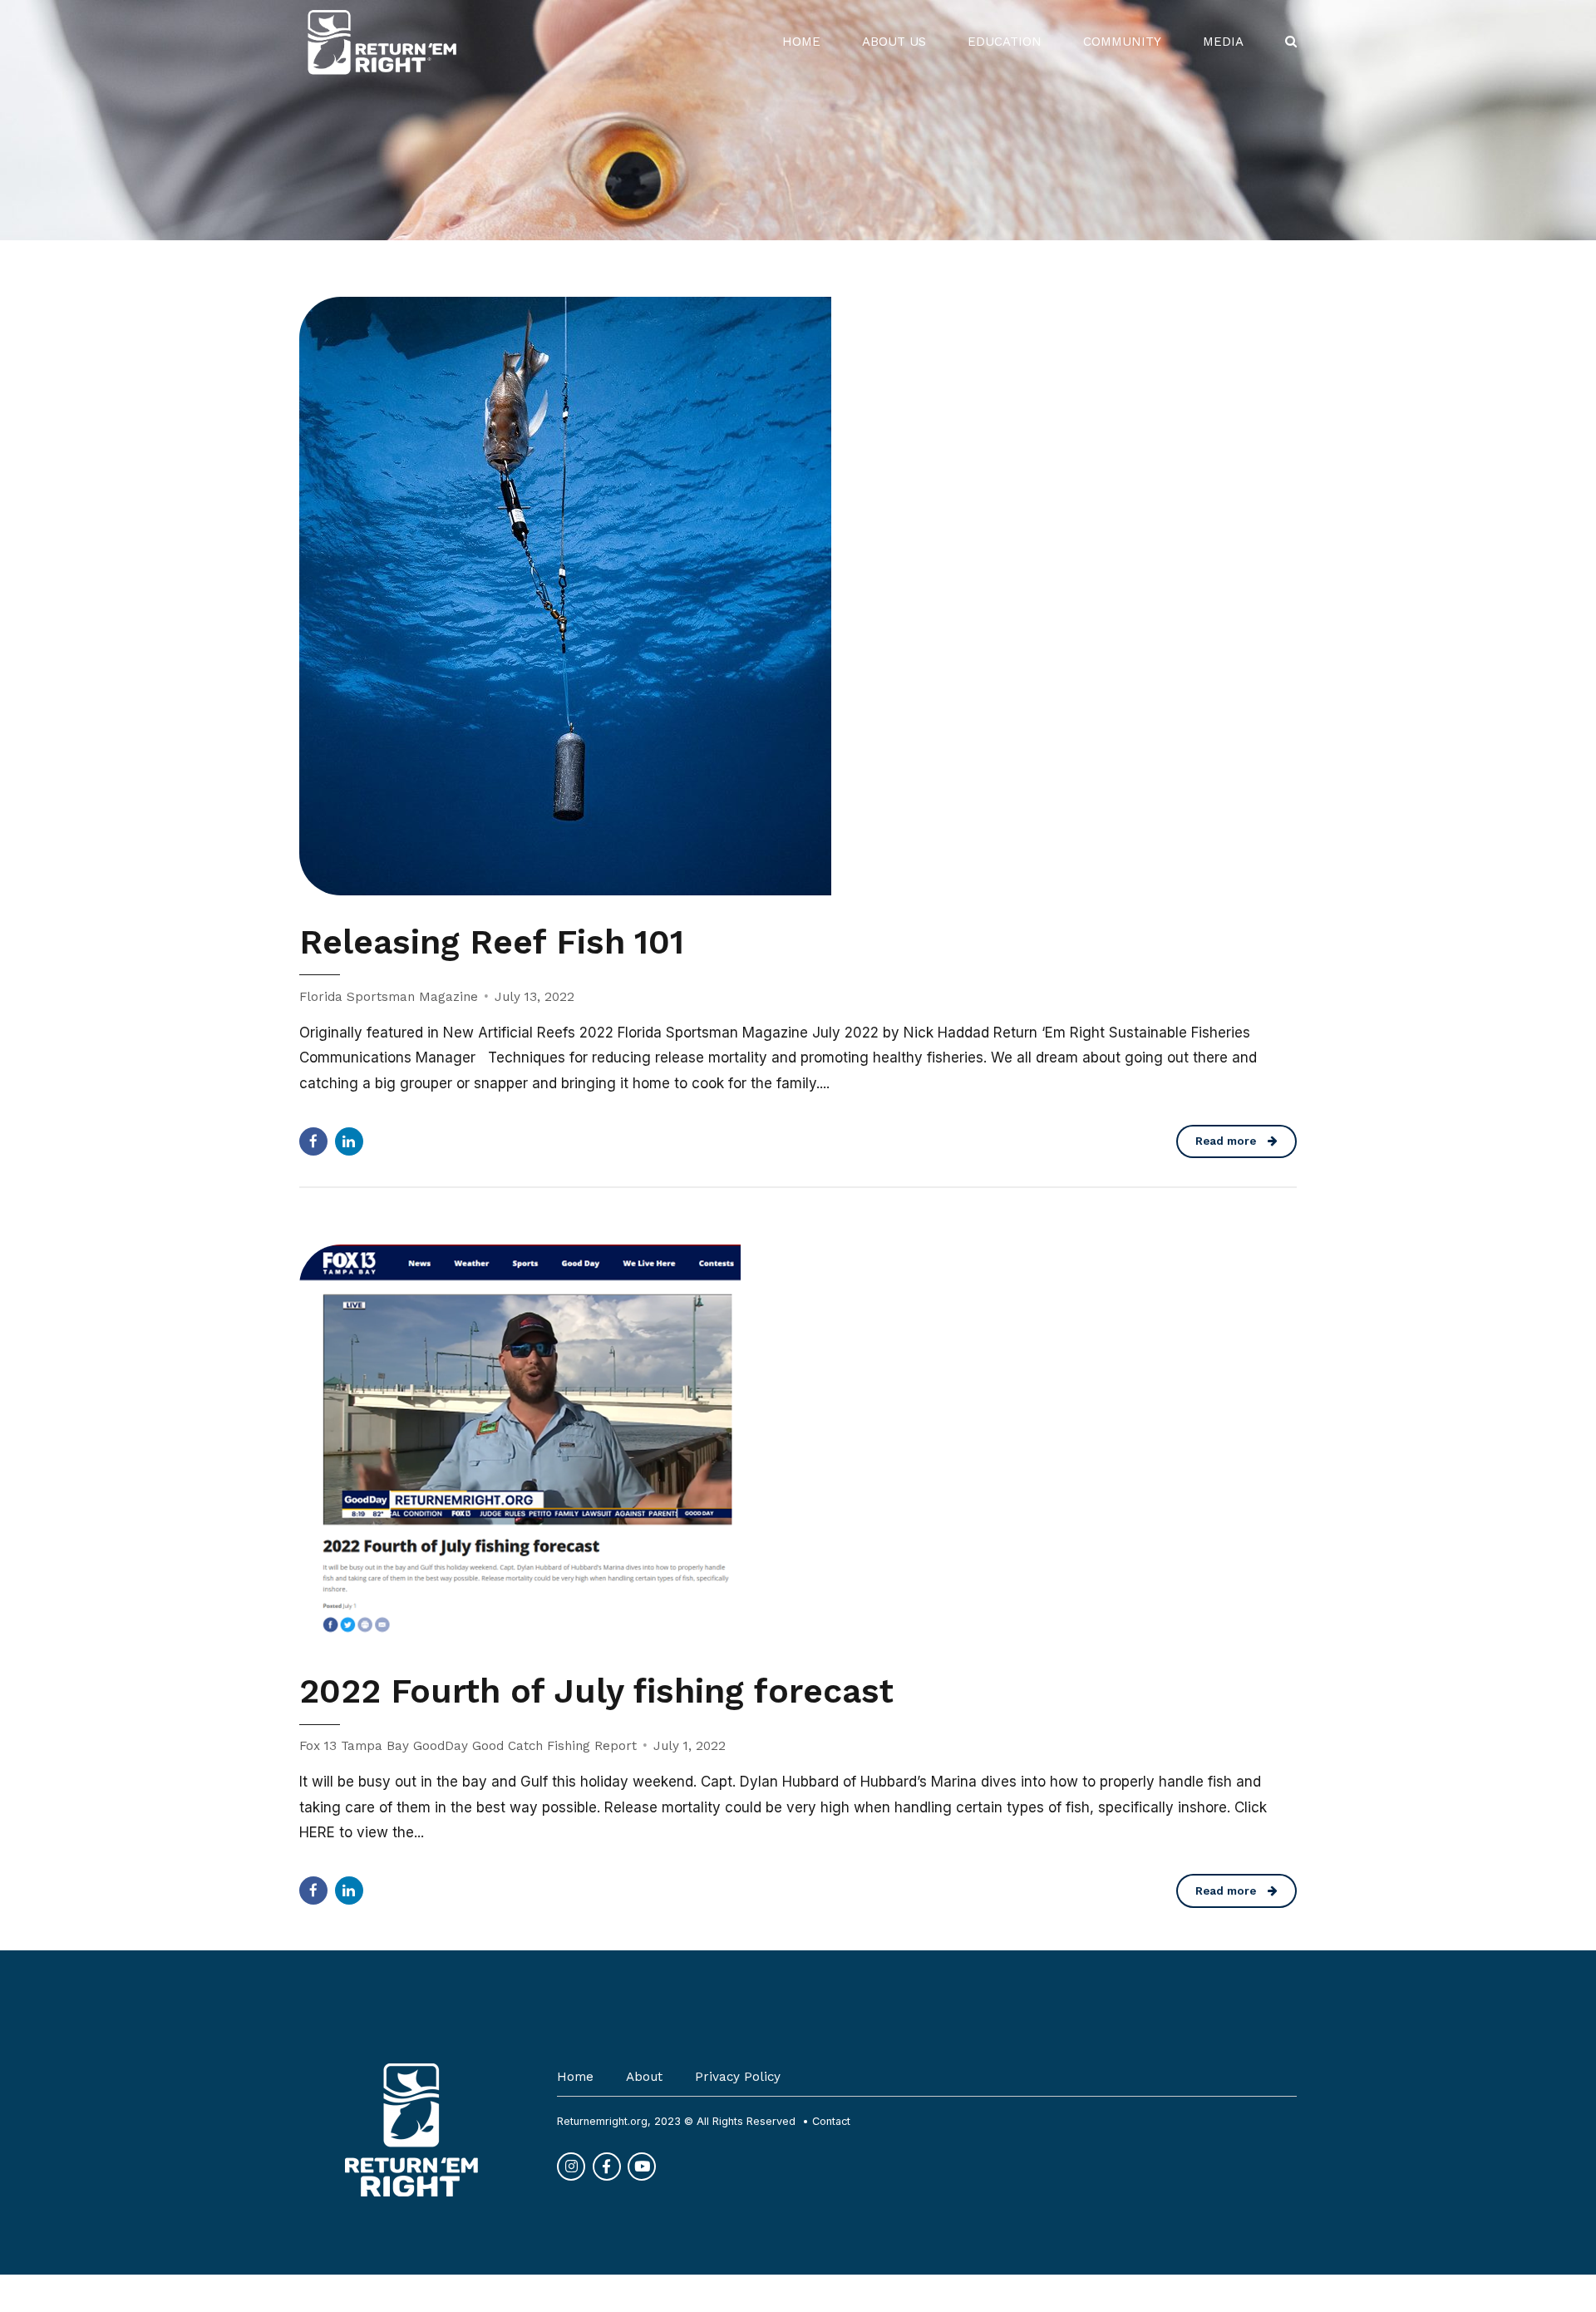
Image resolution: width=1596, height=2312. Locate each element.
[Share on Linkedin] (349, 1141)
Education (1005, 42)
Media (1223, 42)
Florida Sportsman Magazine (389, 997)
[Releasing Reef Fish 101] (798, 596)
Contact (831, 2121)
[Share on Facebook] (313, 1141)
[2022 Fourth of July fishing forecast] (798, 1444)
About (644, 2077)
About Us (894, 42)
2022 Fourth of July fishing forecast (596, 1691)
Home (801, 42)
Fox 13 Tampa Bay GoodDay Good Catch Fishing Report (468, 1746)
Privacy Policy (738, 2077)
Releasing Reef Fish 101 (492, 942)
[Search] (1291, 41)
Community (1122, 42)
